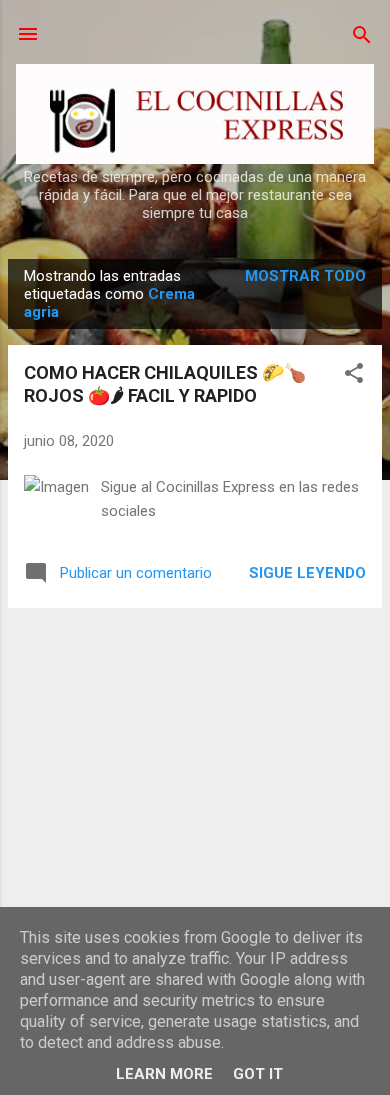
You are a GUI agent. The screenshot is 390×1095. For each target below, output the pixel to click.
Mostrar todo (305, 276)
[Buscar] (362, 36)
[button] (354, 374)
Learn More (164, 1074)
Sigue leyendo (307, 573)
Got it (258, 1074)
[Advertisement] (195, 764)
